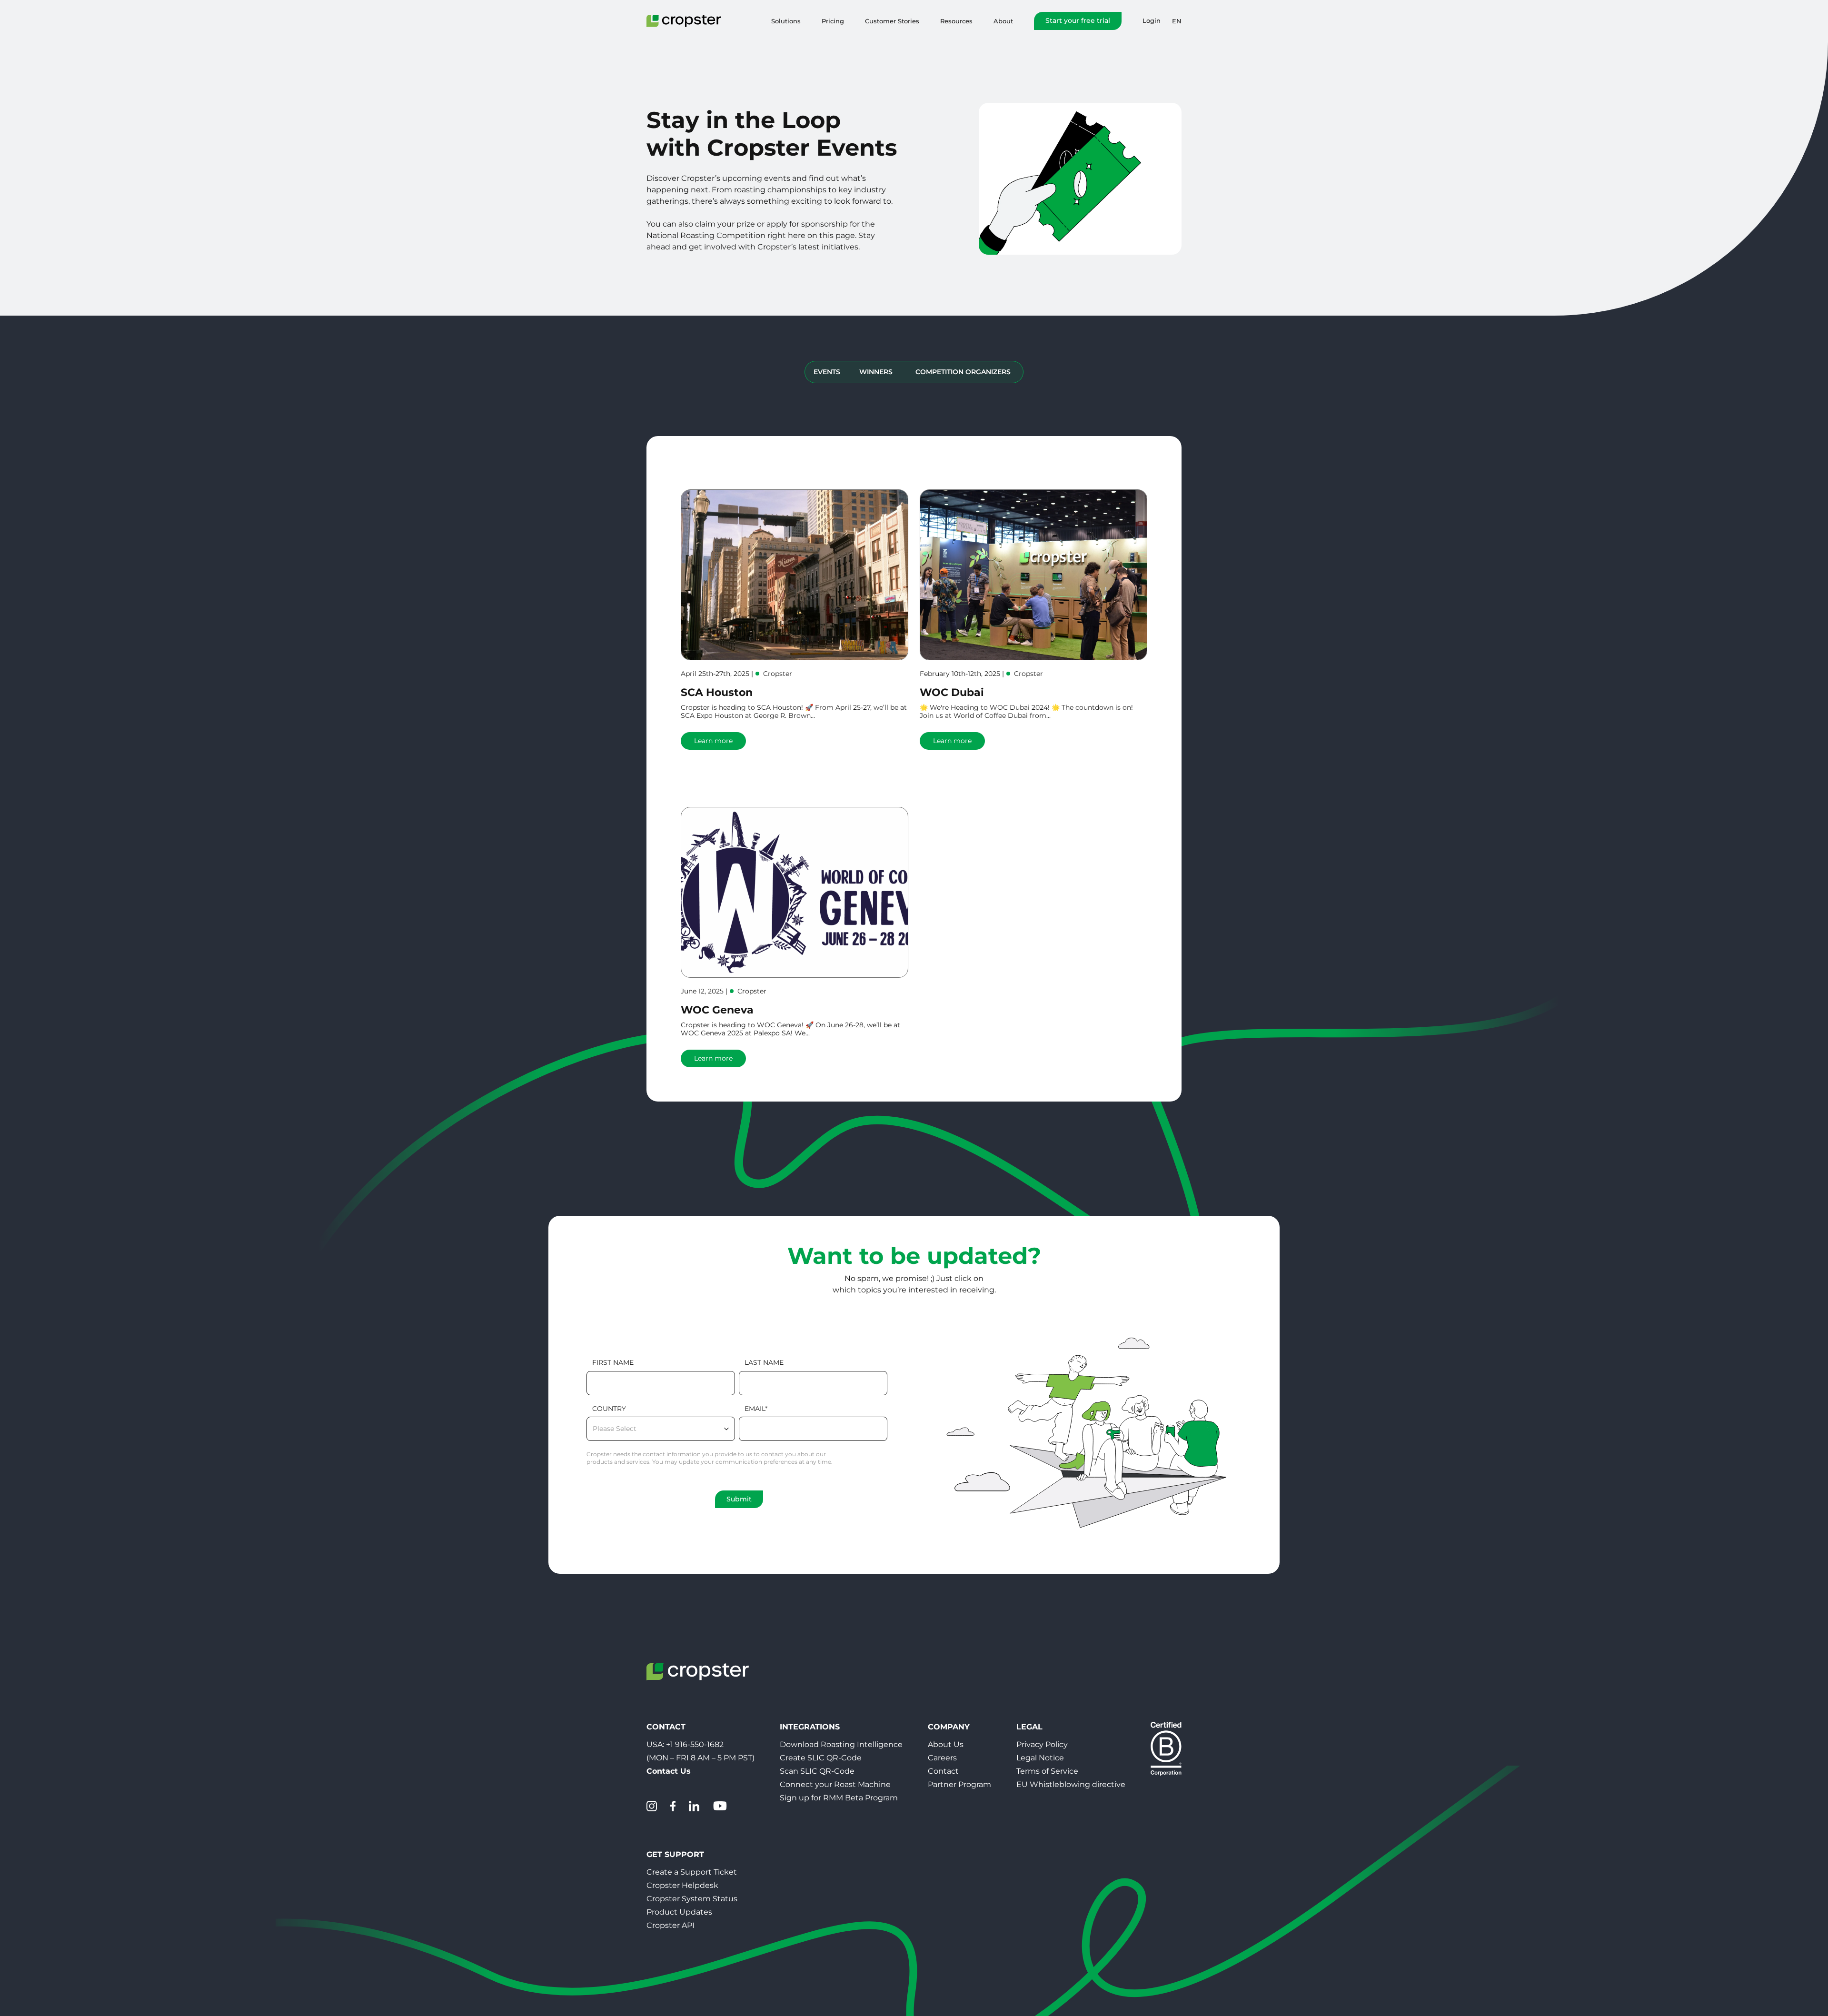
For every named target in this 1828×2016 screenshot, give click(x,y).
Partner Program (959, 1784)
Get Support (675, 1854)
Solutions (786, 21)
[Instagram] (652, 1806)
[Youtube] (720, 1806)
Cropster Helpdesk (682, 1885)
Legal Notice (1040, 1758)
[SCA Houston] (795, 575)
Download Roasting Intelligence (841, 1744)
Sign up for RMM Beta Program (839, 1798)
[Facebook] (673, 1806)
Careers (942, 1758)
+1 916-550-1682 (695, 1744)
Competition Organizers (963, 372)
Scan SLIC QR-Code (817, 1771)
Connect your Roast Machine (835, 1784)
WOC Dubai (952, 692)
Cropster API (671, 1925)
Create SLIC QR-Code (821, 1758)
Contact (943, 1771)
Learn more (713, 741)
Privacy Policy (1042, 1744)
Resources (956, 21)
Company (949, 1727)
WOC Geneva (717, 1010)
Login (1152, 21)
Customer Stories (892, 21)
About (1003, 21)
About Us (946, 1744)
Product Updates (679, 1912)
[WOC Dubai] (1033, 575)
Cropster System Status (692, 1899)
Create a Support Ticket (692, 1872)
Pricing (833, 21)
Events (827, 372)
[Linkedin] (694, 1806)
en (1177, 21)
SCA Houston (717, 692)
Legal (1029, 1727)
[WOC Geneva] (795, 892)
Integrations (810, 1727)
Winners (876, 372)
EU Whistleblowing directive (1071, 1784)
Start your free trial (1078, 20)
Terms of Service (1047, 1771)
